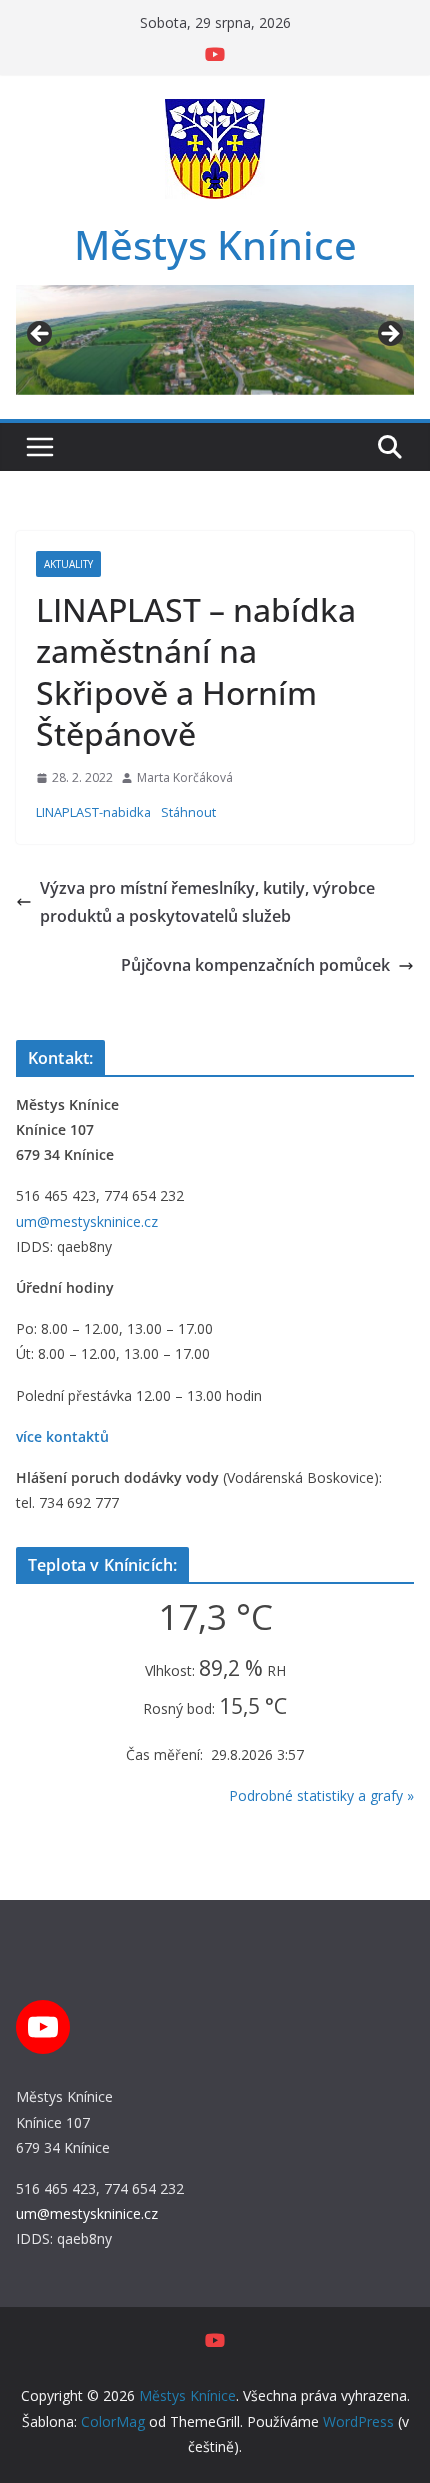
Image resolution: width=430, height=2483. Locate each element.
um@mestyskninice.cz (87, 1221)
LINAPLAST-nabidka (93, 812)
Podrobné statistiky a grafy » (321, 1795)
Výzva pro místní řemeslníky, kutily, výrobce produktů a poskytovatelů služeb (207, 902)
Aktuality (68, 564)
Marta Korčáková (185, 777)
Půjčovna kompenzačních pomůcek (255, 965)
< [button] (41, 335)
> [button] (389, 335)
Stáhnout (188, 812)
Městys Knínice (215, 244)
